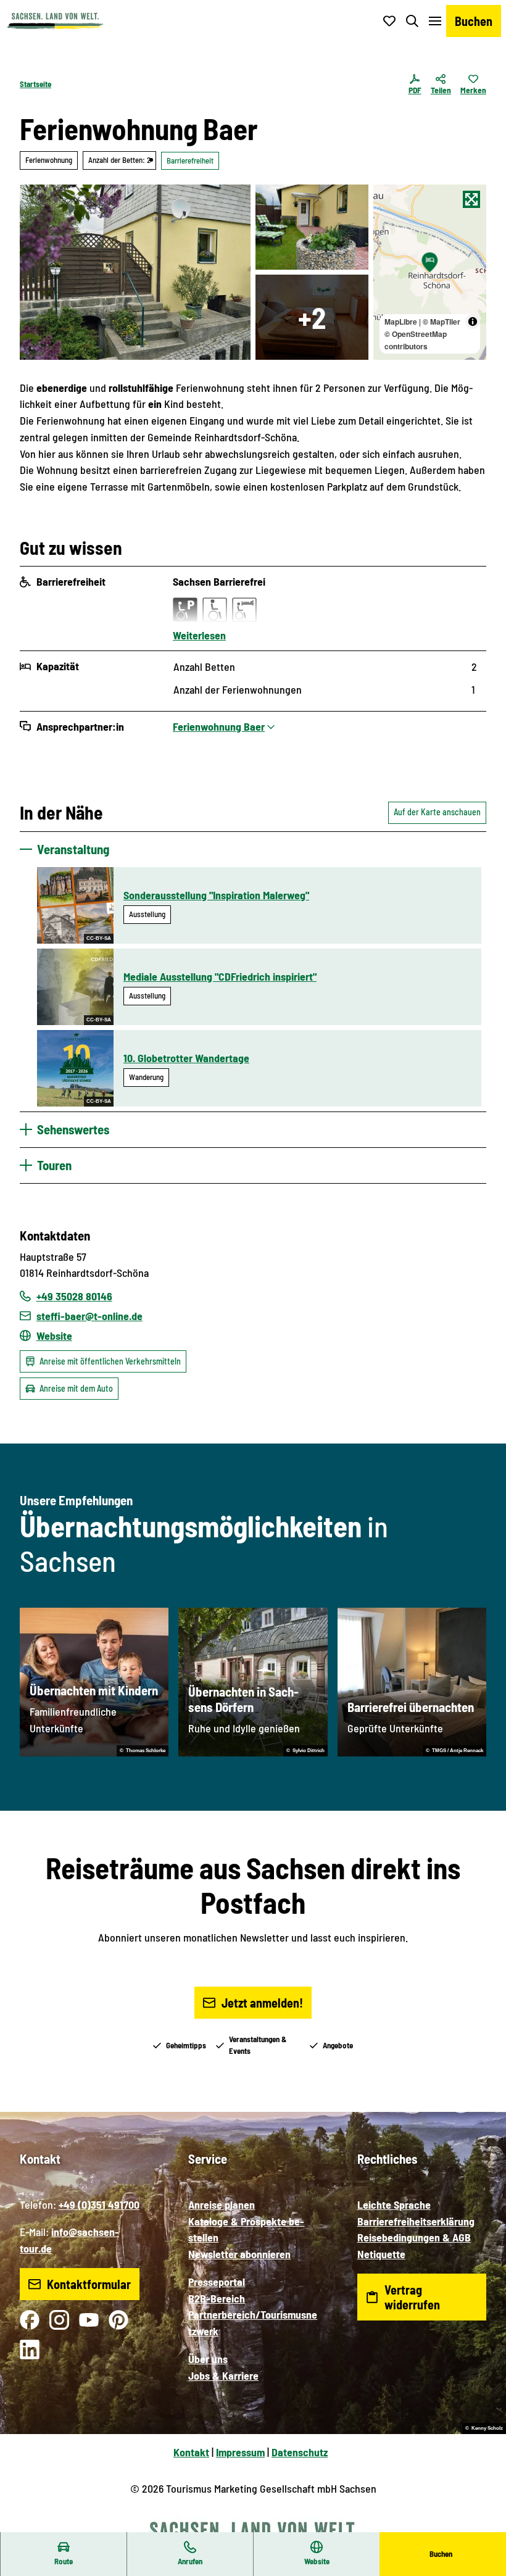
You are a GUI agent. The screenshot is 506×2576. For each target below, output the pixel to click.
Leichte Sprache (394, 2204)
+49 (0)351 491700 (99, 2204)
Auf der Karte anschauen (437, 812)
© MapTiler (442, 322)
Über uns (208, 2359)
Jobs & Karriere (223, 2375)
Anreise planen (222, 2204)
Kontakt (191, 2452)
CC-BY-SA (99, 938)
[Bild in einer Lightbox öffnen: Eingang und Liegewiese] (312, 227)
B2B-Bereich (217, 2298)
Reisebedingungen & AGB (414, 2237)
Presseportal (217, 2282)
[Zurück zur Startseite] (55, 21)
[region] (430, 272)
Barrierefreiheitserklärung (416, 2221)
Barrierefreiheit (190, 160)
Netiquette (381, 2254)
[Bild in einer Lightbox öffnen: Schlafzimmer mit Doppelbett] (312, 317)
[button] (481, 2527)
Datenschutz (300, 2452)
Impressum (240, 2452)
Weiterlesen (199, 635)
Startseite (35, 84)
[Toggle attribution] (473, 322)
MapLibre (401, 322)
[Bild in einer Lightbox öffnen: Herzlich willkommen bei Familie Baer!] (135, 272)
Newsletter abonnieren (239, 2254)
